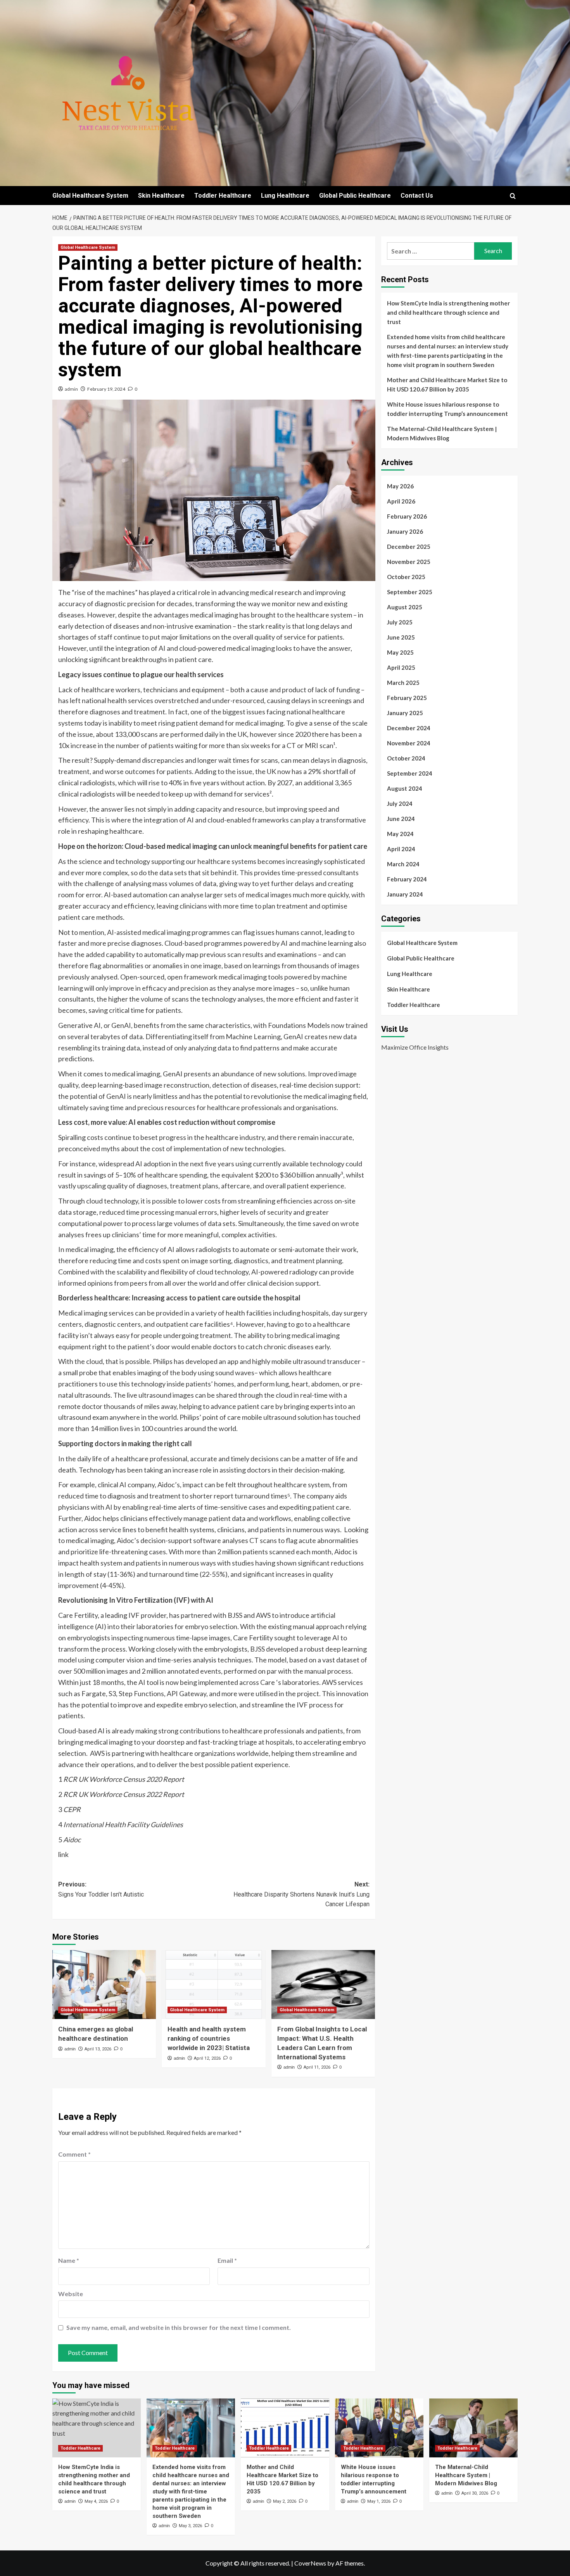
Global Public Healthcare (355, 196)
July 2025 (400, 622)
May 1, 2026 (379, 2501)
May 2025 (400, 652)
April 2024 (401, 849)
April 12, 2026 (207, 2058)
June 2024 (401, 819)
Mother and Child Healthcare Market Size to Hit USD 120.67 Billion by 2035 (447, 385)
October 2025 (406, 577)
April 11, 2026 (317, 2067)
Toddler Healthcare (223, 196)
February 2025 (407, 698)
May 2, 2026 (285, 2501)
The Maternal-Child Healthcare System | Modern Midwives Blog (442, 433)
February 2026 (407, 516)
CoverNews (310, 2563)
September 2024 (410, 773)
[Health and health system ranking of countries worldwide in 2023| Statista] (213, 1985)
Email (227, 2260)
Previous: (101, 1889)
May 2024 (400, 834)
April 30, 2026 (475, 2493)
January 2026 (405, 531)
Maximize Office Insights (415, 1047)
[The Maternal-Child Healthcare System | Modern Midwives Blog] (473, 2428)
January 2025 (405, 713)
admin (71, 389)
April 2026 (401, 501)
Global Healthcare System (90, 196)
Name (69, 2260)
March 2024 (403, 864)
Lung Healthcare (285, 196)
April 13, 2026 (98, 2049)
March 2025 (403, 683)
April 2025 (401, 667)
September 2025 (410, 592)
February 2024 (407, 879)
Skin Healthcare (161, 196)
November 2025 (409, 562)
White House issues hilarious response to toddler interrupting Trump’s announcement (447, 409)
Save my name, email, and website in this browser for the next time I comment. (179, 2327)
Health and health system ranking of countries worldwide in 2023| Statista (209, 2038)
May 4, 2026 (96, 2501)
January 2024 (405, 894)
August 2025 (405, 607)
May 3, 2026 (190, 2526)
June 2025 (401, 637)
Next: (301, 1894)
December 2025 (409, 547)
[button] (513, 196)
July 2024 (400, 803)
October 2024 (406, 758)
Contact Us (417, 196)
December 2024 (409, 728)
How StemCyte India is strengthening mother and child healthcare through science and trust (448, 312)
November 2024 (409, 743)
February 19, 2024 (106, 389)
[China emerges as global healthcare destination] (104, 1985)
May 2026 (400, 486)
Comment (74, 2154)
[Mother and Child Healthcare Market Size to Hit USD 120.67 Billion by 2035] (285, 2428)
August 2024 (405, 788)
